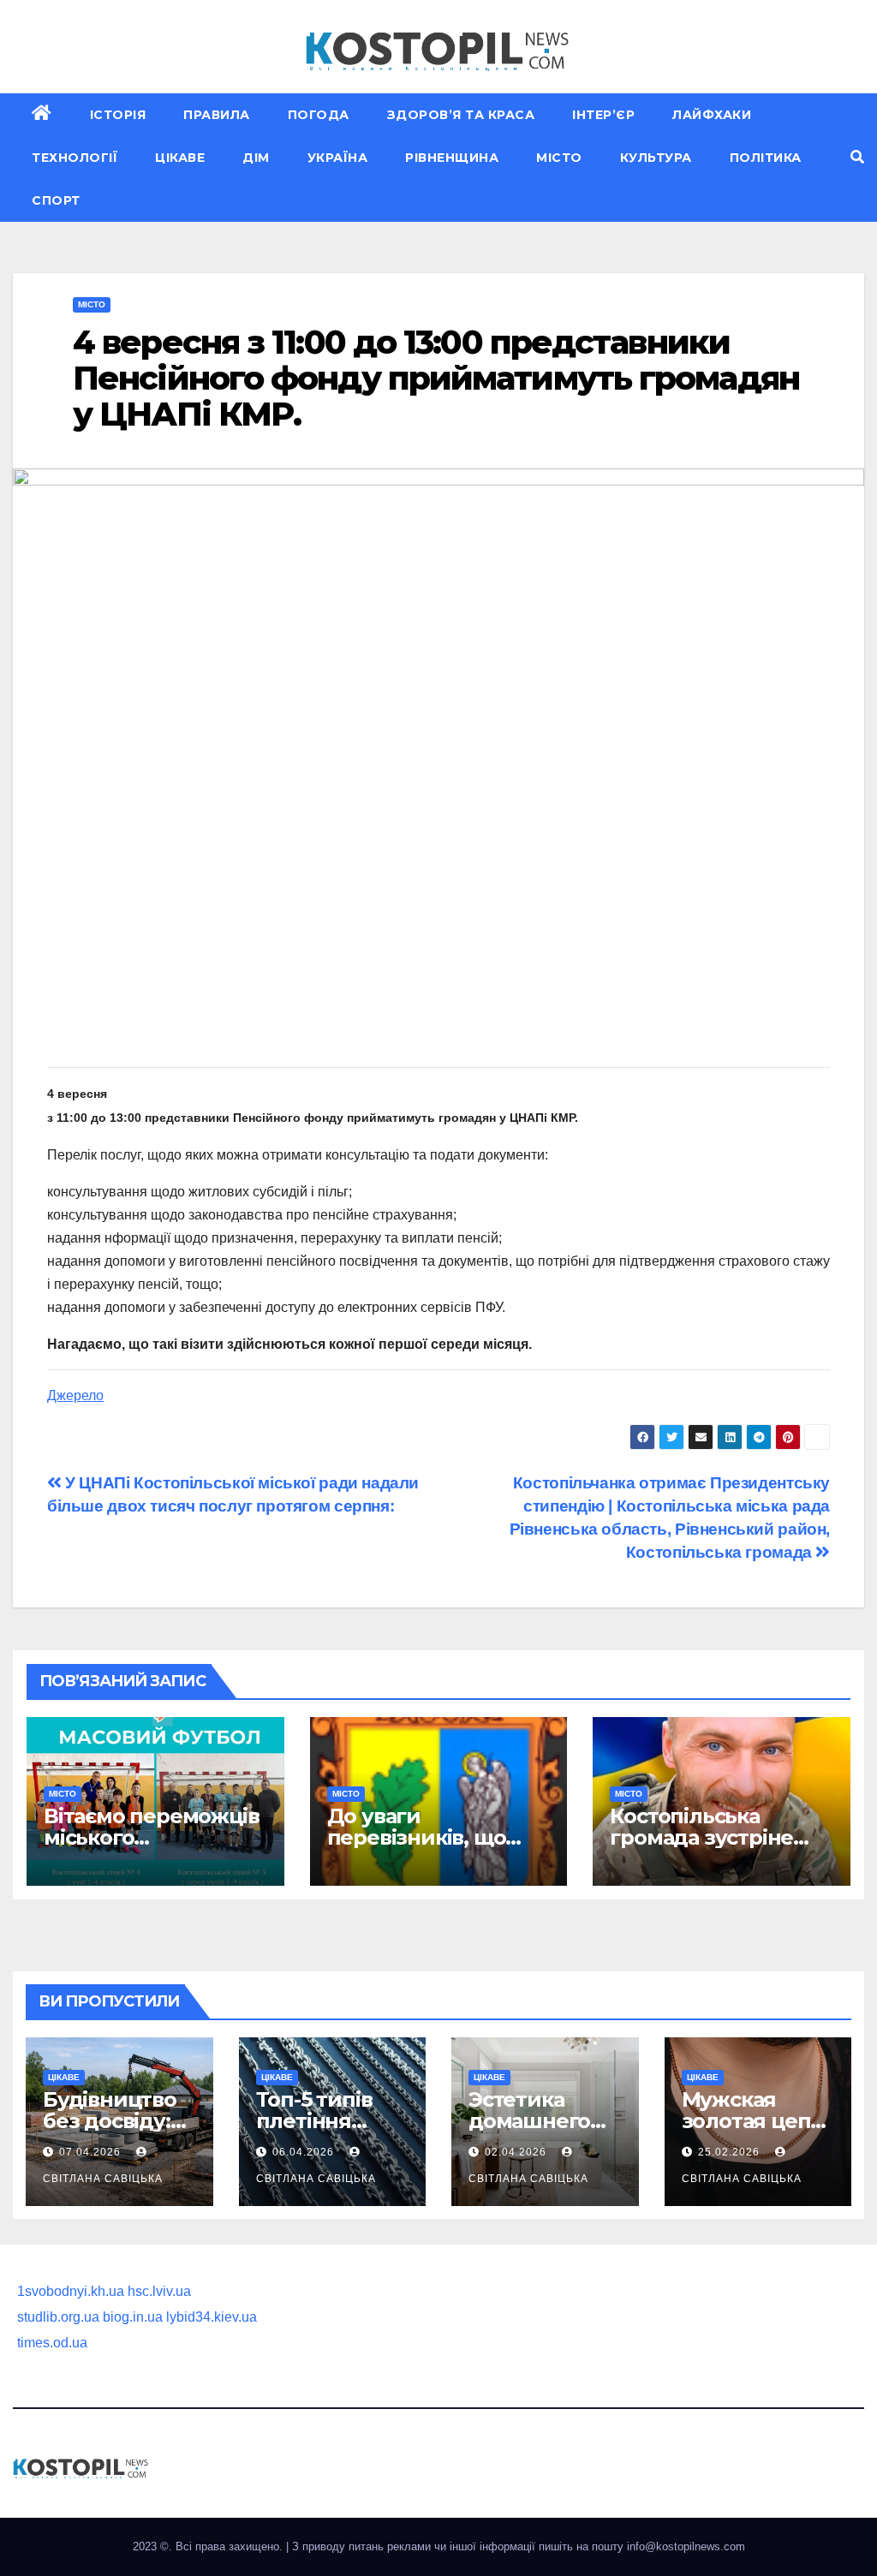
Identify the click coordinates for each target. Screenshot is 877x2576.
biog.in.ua (133, 2317)
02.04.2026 (517, 2152)
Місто (559, 158)
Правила (217, 115)
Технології (75, 158)
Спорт (56, 200)
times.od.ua (52, 2343)
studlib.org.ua (58, 2317)
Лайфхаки (712, 115)
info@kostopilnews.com (686, 2546)
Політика (766, 158)
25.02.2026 (731, 2152)
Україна (338, 158)
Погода (319, 115)
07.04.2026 (92, 2152)
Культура (656, 158)
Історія (118, 115)
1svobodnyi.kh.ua (71, 2291)
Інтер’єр (603, 115)
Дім (256, 158)
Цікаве (180, 158)
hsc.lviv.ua (159, 2291)
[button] (857, 157)
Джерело (75, 1395)
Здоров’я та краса (461, 115)
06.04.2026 (305, 2152)
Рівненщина (452, 158)
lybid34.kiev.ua (212, 2317)
